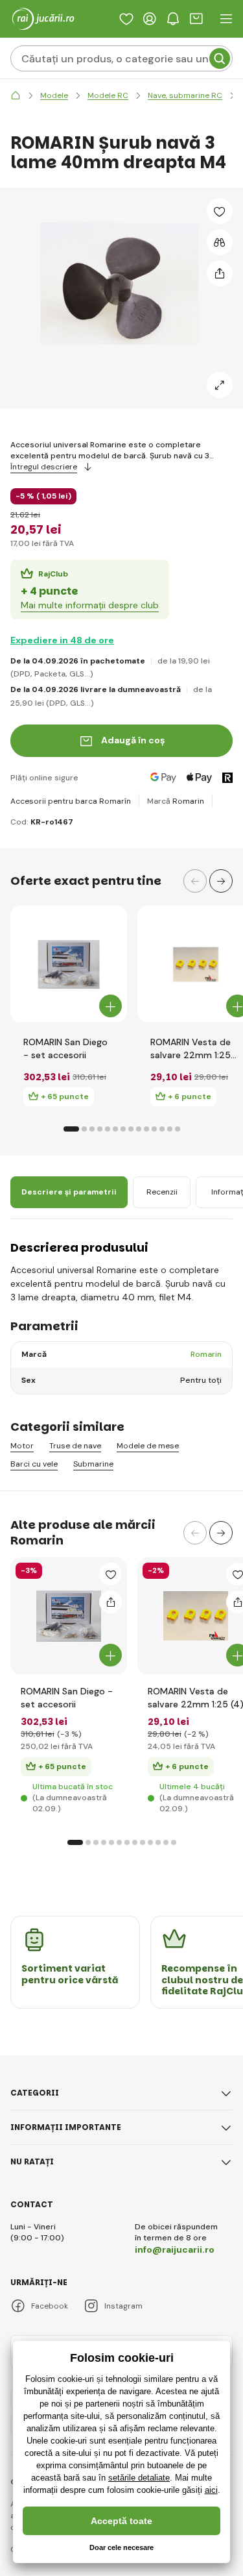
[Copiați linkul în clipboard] (220, 273)
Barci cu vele (34, 1464)
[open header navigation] (226, 19)
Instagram (123, 2306)
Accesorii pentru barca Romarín (71, 801)
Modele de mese (148, 1446)
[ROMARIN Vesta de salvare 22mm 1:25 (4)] (196, 964)
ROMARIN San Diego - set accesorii (65, 1048)
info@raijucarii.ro (175, 2249)
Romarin (188, 801)
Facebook (50, 2306)
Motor (22, 1446)
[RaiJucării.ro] (16, 96)
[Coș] (196, 19)
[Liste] (126, 19)
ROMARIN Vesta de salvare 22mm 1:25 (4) (191, 1049)
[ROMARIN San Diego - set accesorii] (69, 964)
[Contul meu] (150, 19)
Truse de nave (75, 1446)
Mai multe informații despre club (90, 605)
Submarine (93, 1464)
